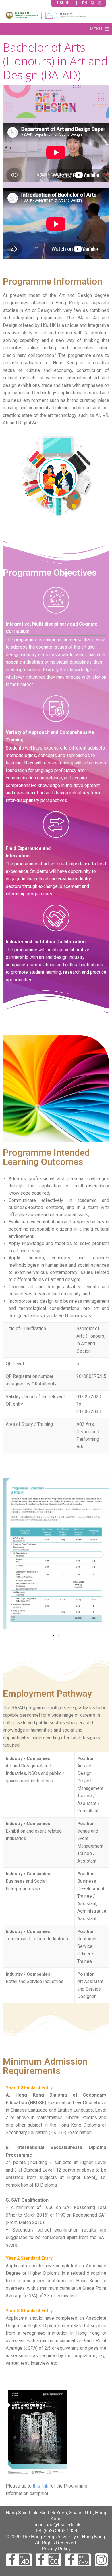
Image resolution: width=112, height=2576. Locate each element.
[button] (96, 29)
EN (85, 3)
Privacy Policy (56, 2549)
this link (40, 2486)
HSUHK (63, 3)
